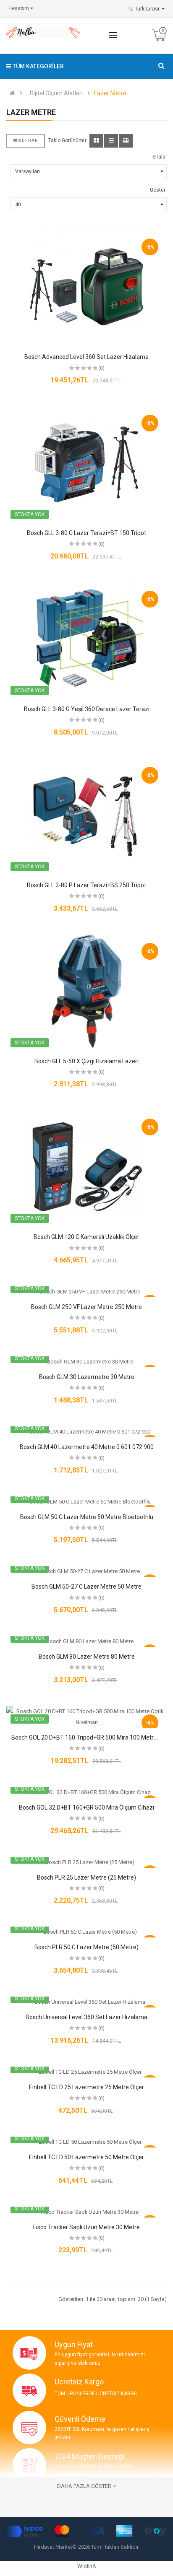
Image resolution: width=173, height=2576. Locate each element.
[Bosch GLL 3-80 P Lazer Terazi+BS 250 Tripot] (86, 815)
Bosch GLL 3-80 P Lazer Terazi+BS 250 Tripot (86, 885)
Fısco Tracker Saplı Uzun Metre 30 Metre (86, 2227)
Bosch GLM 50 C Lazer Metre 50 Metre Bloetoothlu (87, 1517)
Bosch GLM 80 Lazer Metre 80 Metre (87, 1657)
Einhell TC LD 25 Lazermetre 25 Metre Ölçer (86, 2087)
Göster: (158, 190)
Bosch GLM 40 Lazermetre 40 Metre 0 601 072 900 (87, 1447)
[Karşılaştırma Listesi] (101, 298)
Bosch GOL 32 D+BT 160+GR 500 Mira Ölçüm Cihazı (86, 1807)
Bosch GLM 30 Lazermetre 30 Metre (87, 1377)
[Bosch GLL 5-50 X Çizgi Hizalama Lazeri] (86, 991)
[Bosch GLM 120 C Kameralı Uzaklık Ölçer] (86, 1167)
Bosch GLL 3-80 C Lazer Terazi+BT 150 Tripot (86, 533)
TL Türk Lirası (145, 9)
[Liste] (111, 141)
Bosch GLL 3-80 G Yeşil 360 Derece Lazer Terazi (87, 709)
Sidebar (28, 141)
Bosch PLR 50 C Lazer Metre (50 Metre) (86, 1947)
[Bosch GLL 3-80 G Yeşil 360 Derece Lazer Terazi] (86, 639)
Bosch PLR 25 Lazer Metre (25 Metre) (86, 1877)
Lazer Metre (110, 93)
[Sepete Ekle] (72, 298)
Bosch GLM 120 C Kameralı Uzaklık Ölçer (86, 1237)
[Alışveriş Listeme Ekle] (86, 298)
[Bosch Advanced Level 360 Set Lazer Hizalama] (86, 287)
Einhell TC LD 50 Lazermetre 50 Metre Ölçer (86, 2157)
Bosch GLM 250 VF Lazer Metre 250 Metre (86, 1307)
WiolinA (87, 2566)
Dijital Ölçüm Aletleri (56, 93)
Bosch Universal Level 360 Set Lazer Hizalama (86, 2017)
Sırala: (160, 157)
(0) (101, 368)
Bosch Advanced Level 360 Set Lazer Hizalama (86, 357)
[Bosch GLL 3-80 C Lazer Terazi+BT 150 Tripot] (86, 463)
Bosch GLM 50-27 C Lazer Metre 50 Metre (86, 1587)
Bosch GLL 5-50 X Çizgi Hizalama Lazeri (86, 1061)
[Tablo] (96, 141)
